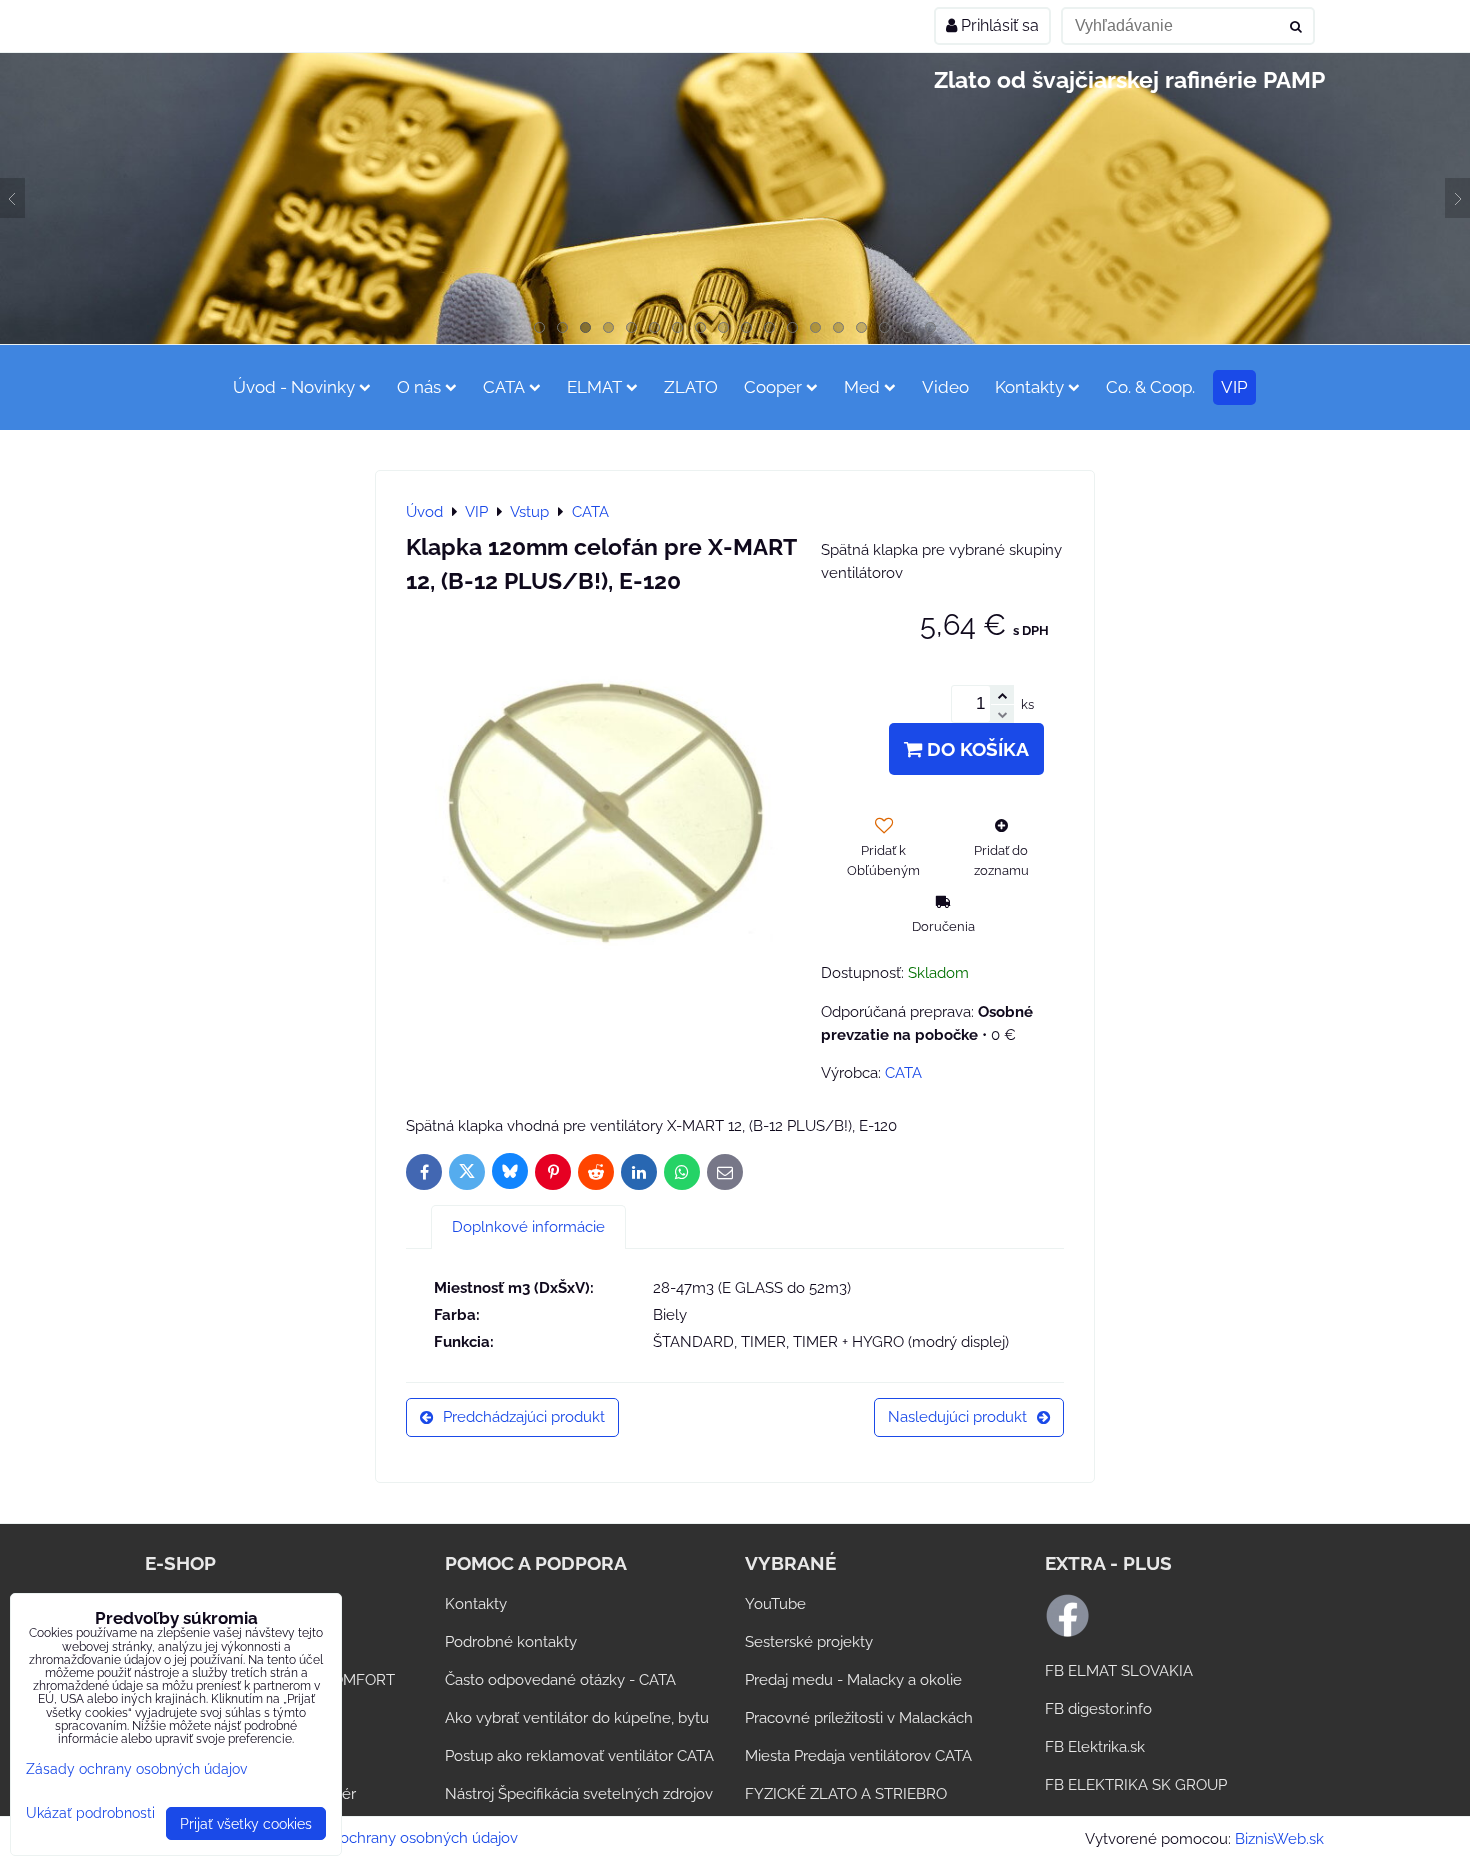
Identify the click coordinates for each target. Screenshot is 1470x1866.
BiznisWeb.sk (1279, 1839)
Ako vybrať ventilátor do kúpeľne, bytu (577, 1718)
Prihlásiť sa (998, 25)
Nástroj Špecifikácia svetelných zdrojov (579, 1794)
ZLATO (691, 387)
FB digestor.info (1098, 1709)
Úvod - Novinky (294, 387)
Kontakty (1029, 387)
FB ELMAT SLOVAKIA (1119, 1671)
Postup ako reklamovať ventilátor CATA (579, 1756)
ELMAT (594, 387)
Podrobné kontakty (511, 1642)
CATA (504, 387)
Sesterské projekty (809, 1642)
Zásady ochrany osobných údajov (402, 1838)
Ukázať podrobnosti (90, 1813)
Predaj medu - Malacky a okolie (853, 1680)
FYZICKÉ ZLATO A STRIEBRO (846, 1794)
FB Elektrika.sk (1095, 1747)
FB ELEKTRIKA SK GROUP (1136, 1785)
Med (862, 387)
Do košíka (975, 749)
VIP (1234, 387)
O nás (419, 387)
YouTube (775, 1604)
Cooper (773, 387)
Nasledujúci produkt (957, 1417)
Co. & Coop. (1150, 387)
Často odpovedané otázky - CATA (560, 1680)
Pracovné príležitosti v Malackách (859, 1718)
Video (945, 387)
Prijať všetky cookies (246, 1823)
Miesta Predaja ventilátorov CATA (858, 1756)
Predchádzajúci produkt (524, 1417)
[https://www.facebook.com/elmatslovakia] (1067, 1633)
